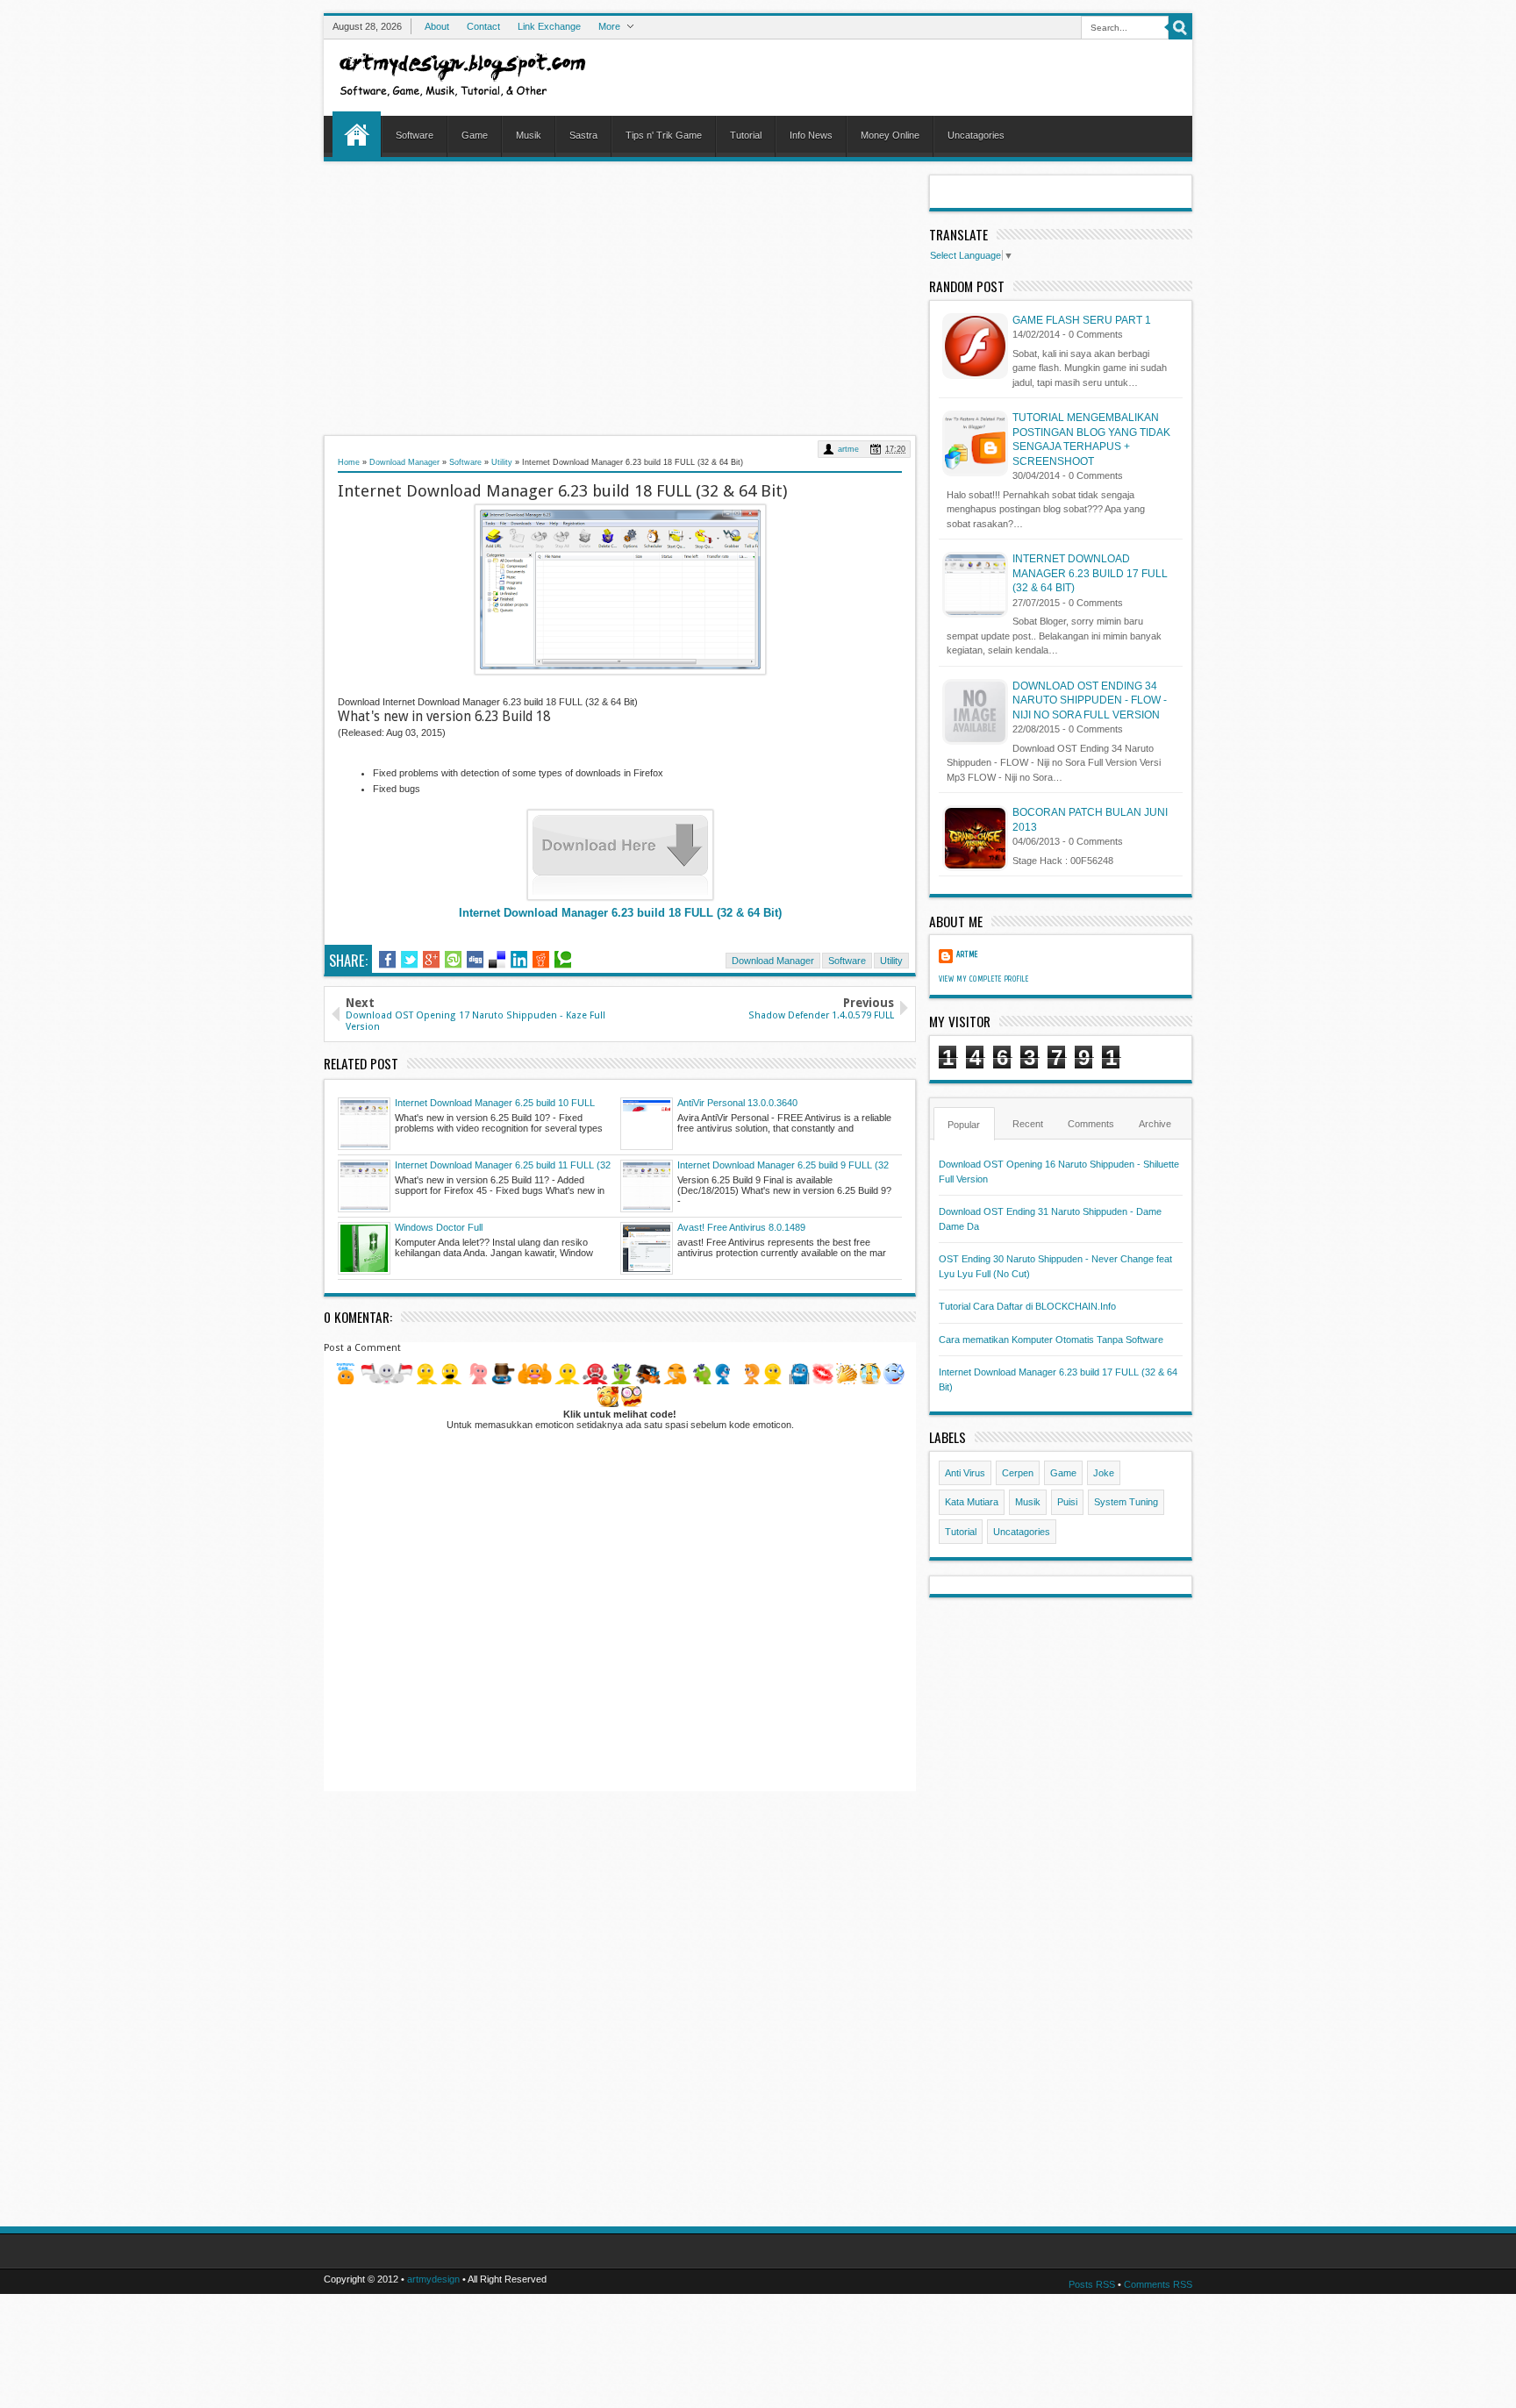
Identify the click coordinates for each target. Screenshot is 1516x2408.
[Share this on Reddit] (541, 960)
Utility (502, 462)
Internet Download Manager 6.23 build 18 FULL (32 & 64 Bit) (620, 913)
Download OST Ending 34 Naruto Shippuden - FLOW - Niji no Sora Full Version (1090, 700)
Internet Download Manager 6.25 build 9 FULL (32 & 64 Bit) (783, 1166)
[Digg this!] (475, 960)
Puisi (1067, 1502)
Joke (1104, 1473)
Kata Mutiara (972, 1502)
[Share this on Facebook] (387, 960)
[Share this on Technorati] (563, 960)
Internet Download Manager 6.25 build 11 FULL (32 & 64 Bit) (503, 1166)
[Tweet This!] (409, 960)
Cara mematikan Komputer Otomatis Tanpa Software (1051, 1340)
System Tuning (1126, 1502)
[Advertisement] (620, 297)
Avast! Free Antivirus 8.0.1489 (741, 1227)
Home (357, 134)
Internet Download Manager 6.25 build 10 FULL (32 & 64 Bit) (495, 1104)
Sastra (583, 135)
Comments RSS (1158, 2284)
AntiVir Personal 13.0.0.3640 (737, 1103)
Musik (529, 135)
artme (848, 449)
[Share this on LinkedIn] (519, 960)
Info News (811, 135)
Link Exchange (549, 26)
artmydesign (433, 2279)
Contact (483, 26)
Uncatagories (976, 135)
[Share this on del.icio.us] (497, 960)
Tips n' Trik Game (664, 135)
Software (415, 135)
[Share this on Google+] (431, 960)
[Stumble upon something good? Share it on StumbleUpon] (453, 960)
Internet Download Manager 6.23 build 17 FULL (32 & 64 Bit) (1090, 573)
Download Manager (404, 462)
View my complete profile (984, 979)
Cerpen (1018, 1473)
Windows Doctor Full (439, 1227)
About (437, 26)
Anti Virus (965, 1473)
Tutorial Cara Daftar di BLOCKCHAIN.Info (1027, 1306)
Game (475, 135)
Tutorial (746, 135)
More (609, 26)
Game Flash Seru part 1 (1082, 320)
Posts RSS (1092, 2284)
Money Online (890, 135)
